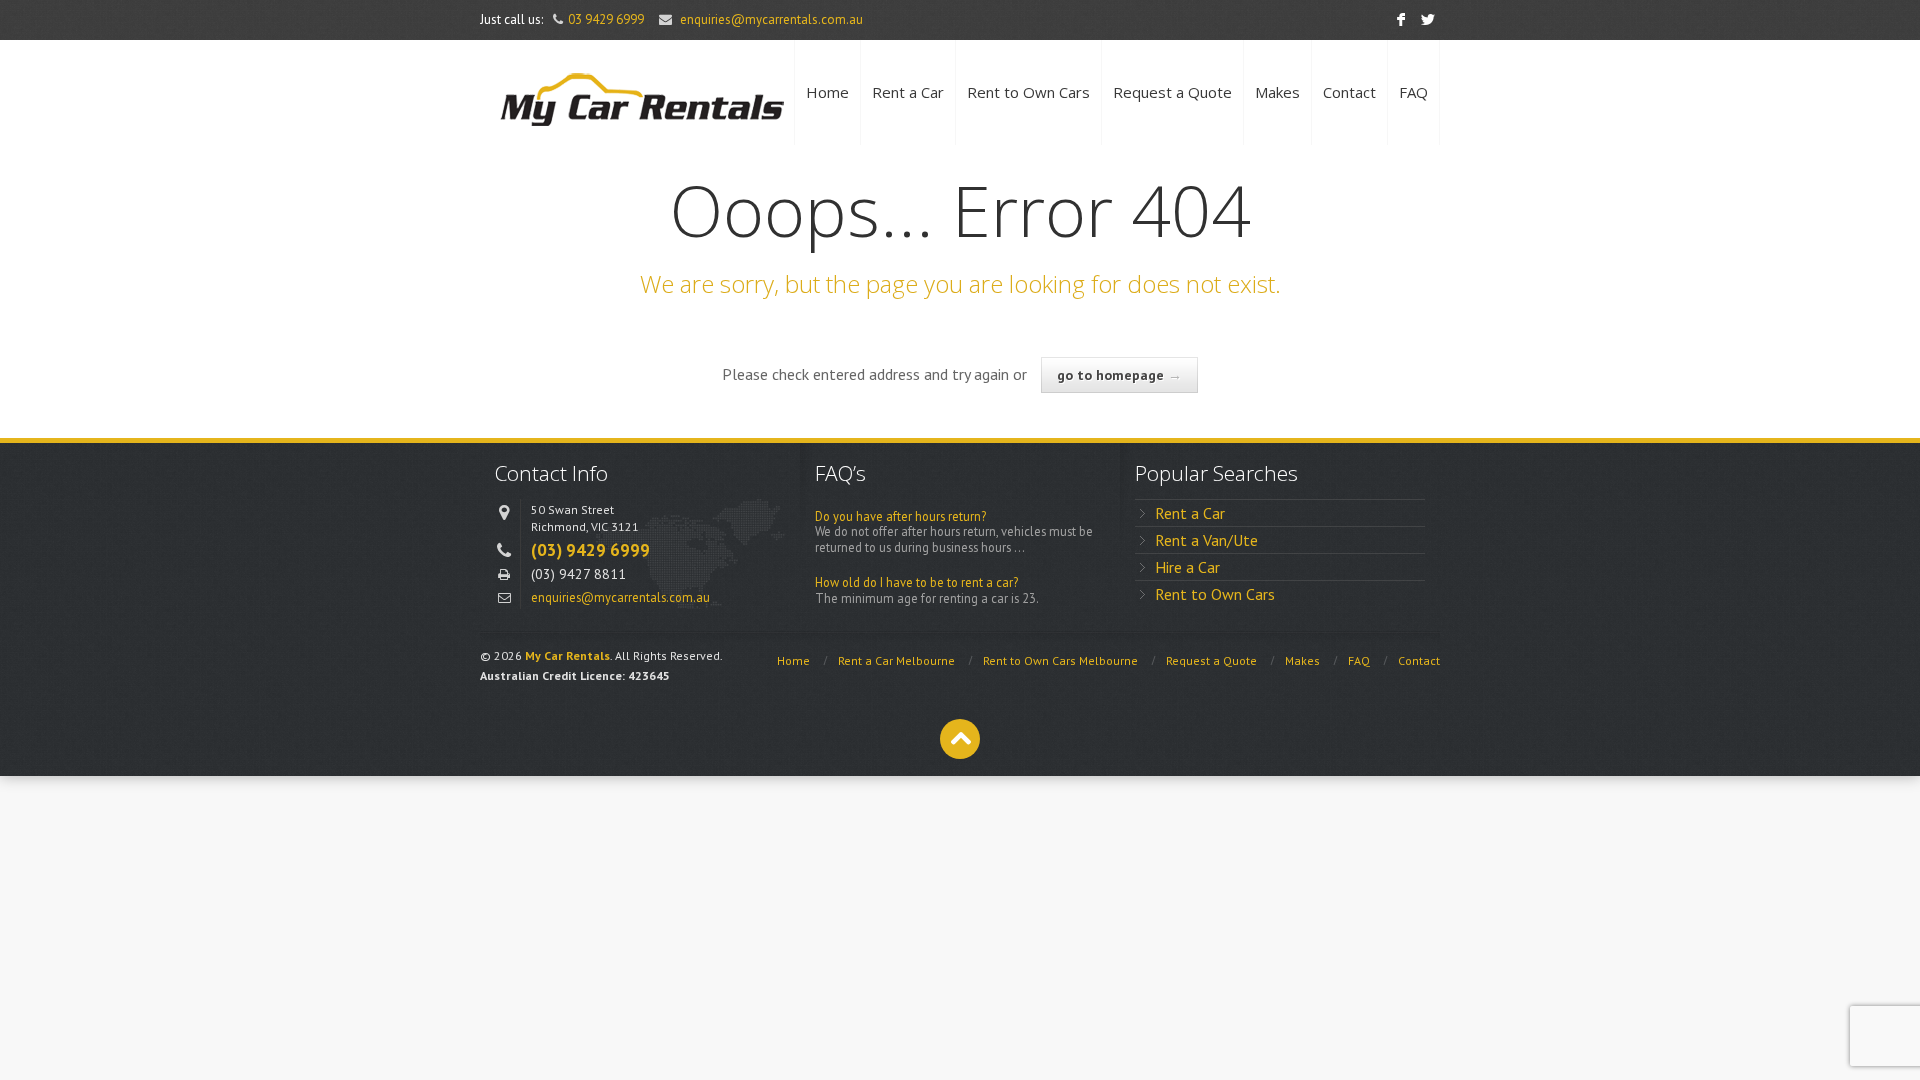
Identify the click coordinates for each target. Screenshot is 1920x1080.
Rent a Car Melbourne (896, 660)
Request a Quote (1172, 92)
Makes (1277, 92)
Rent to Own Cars (1028, 92)
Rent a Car (908, 92)
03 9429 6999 (606, 19)
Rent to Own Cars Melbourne (1060, 660)
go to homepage (1119, 375)
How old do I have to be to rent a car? (916, 582)
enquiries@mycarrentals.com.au (771, 19)
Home (827, 92)
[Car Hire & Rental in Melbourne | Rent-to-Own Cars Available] (640, 92)
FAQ (1413, 92)
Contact (1349, 92)
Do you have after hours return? (900, 516)
